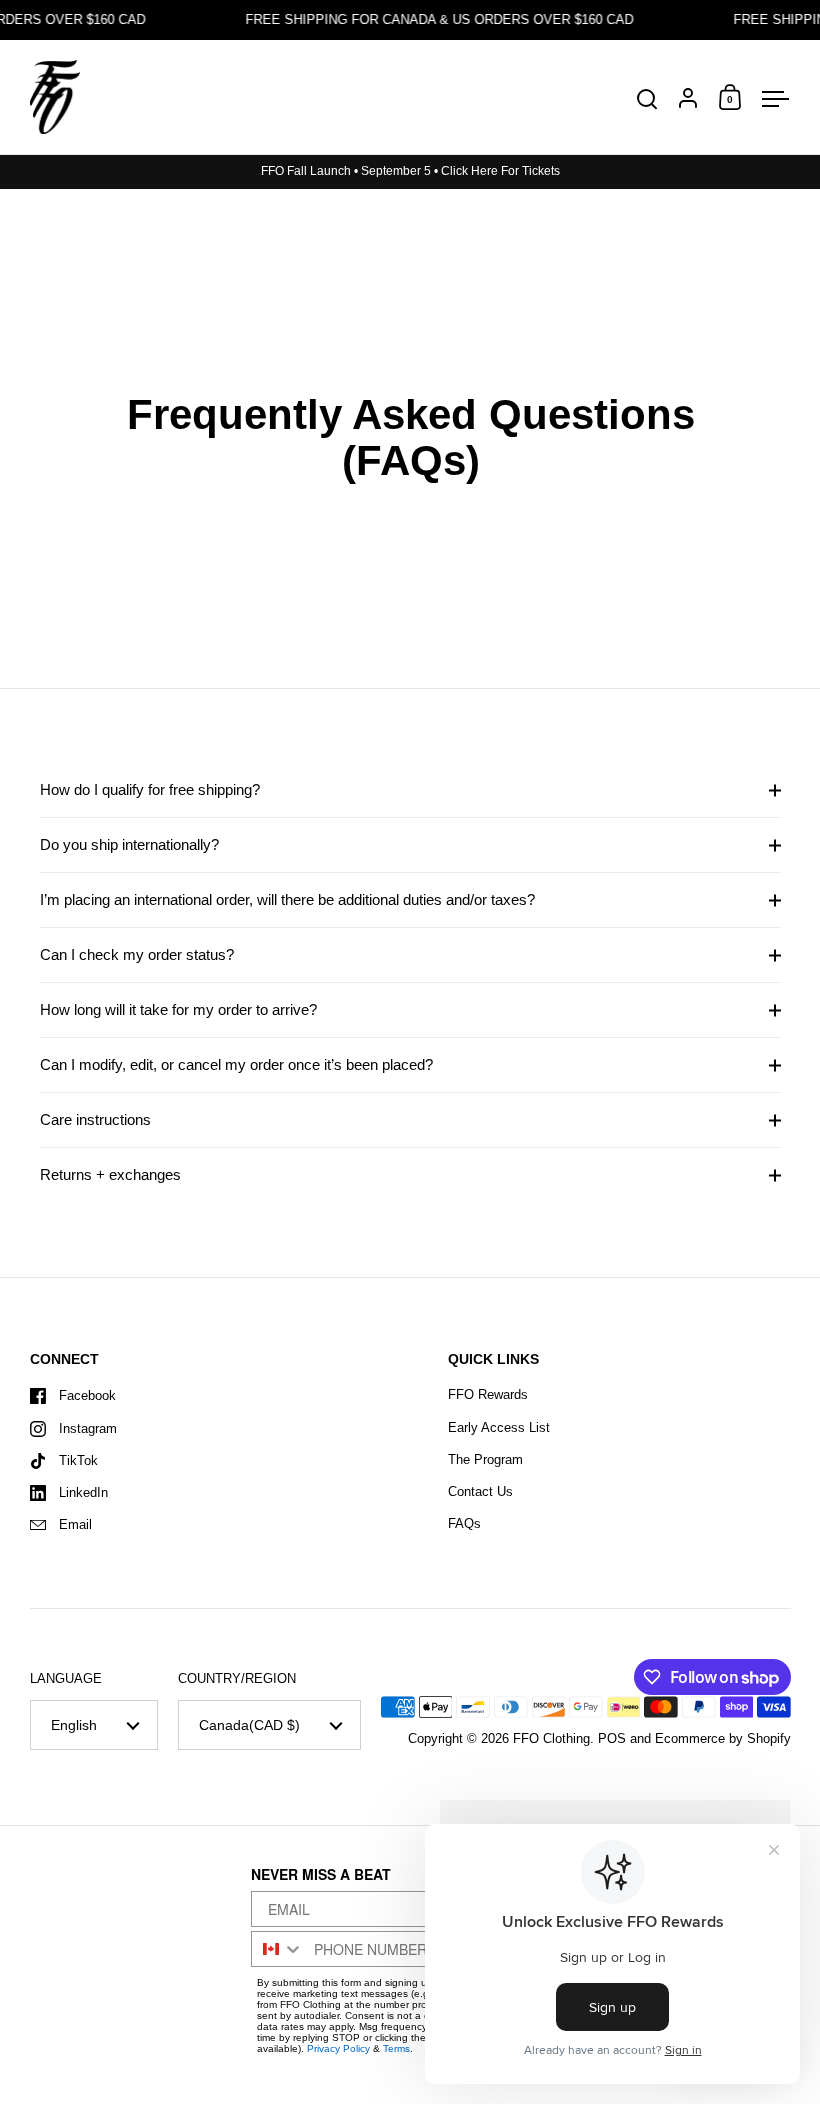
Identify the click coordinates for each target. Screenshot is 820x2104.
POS (612, 1738)
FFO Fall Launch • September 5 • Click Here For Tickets (410, 171)
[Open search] (647, 99)
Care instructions (95, 1119)
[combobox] (278, 1949)
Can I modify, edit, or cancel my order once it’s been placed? (236, 1064)
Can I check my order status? (137, 954)
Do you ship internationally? (129, 844)
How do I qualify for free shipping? (150, 789)
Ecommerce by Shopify (723, 1738)
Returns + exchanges (110, 1174)
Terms (396, 2048)
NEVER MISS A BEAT (321, 1875)
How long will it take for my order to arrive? (178, 1009)
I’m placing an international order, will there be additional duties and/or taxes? (287, 899)
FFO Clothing (551, 1738)
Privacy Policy (338, 2048)
